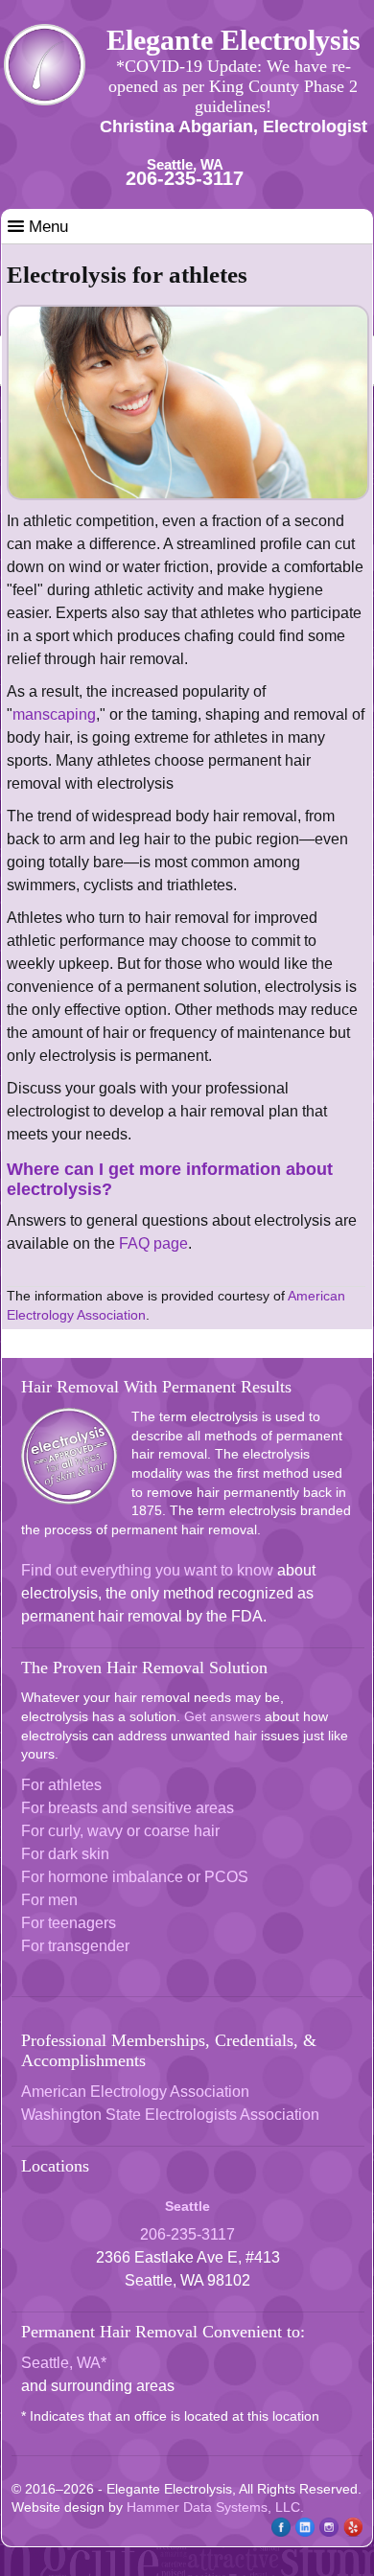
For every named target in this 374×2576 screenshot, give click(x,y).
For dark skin (65, 1854)
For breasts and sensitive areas (128, 1808)
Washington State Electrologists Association (170, 2115)
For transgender (75, 1946)
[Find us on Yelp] (351, 2533)
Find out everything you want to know (147, 1570)
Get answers (222, 1716)
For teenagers (69, 1923)
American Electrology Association (135, 2092)
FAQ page (153, 1243)
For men (49, 1900)
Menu (46, 227)
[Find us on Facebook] (279, 2533)
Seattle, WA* (64, 2363)
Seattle (187, 2206)
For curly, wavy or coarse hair (120, 1831)
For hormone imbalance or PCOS (135, 1877)
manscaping (54, 714)
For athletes (61, 1785)
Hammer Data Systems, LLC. (215, 2507)
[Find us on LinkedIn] (303, 2533)
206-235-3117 (185, 178)
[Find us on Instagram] (327, 2533)
